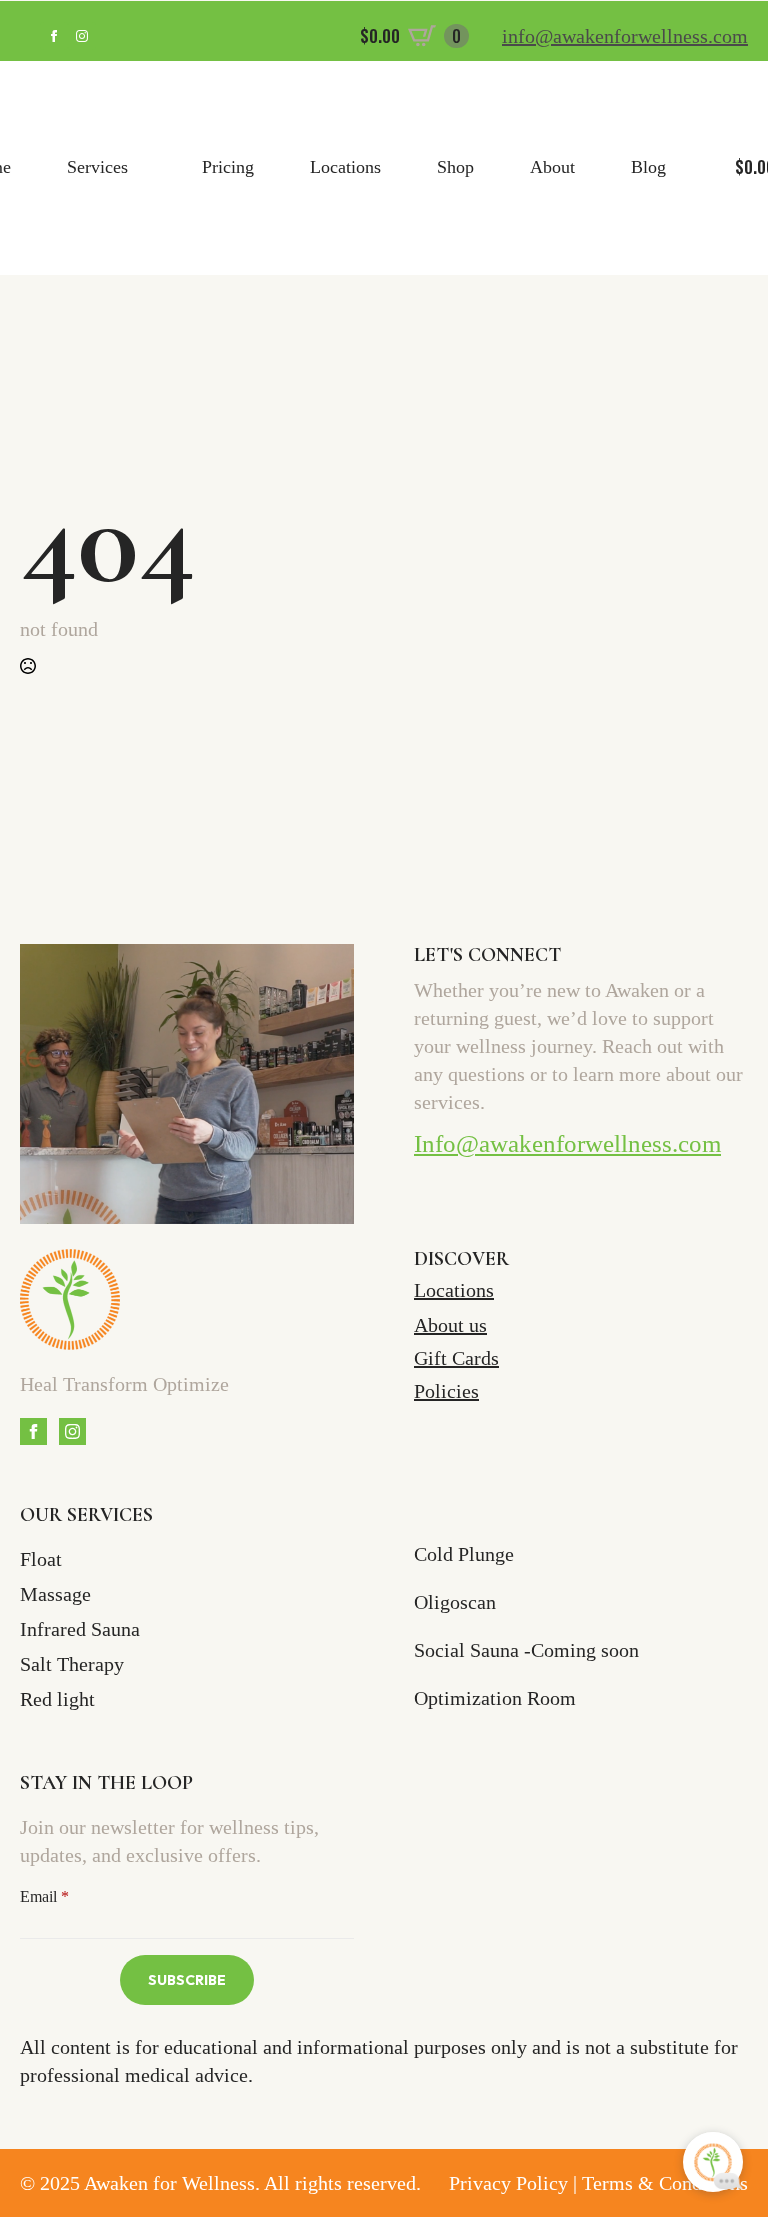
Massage (55, 1594)
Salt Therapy (72, 1664)
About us (450, 1325)
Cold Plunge (464, 1554)
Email (44, 1897)
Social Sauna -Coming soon (526, 1650)
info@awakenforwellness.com (625, 36)
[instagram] (82, 36)
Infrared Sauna (80, 1629)
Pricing (228, 167)
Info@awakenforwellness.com (567, 1143)
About (552, 167)
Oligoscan (455, 1602)
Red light (57, 1699)
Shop (455, 167)
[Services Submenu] (145, 168)
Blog (648, 167)
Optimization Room (495, 1698)
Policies (446, 1391)
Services (97, 167)
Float (41, 1559)
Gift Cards (456, 1358)
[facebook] (54, 36)
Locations (345, 167)
